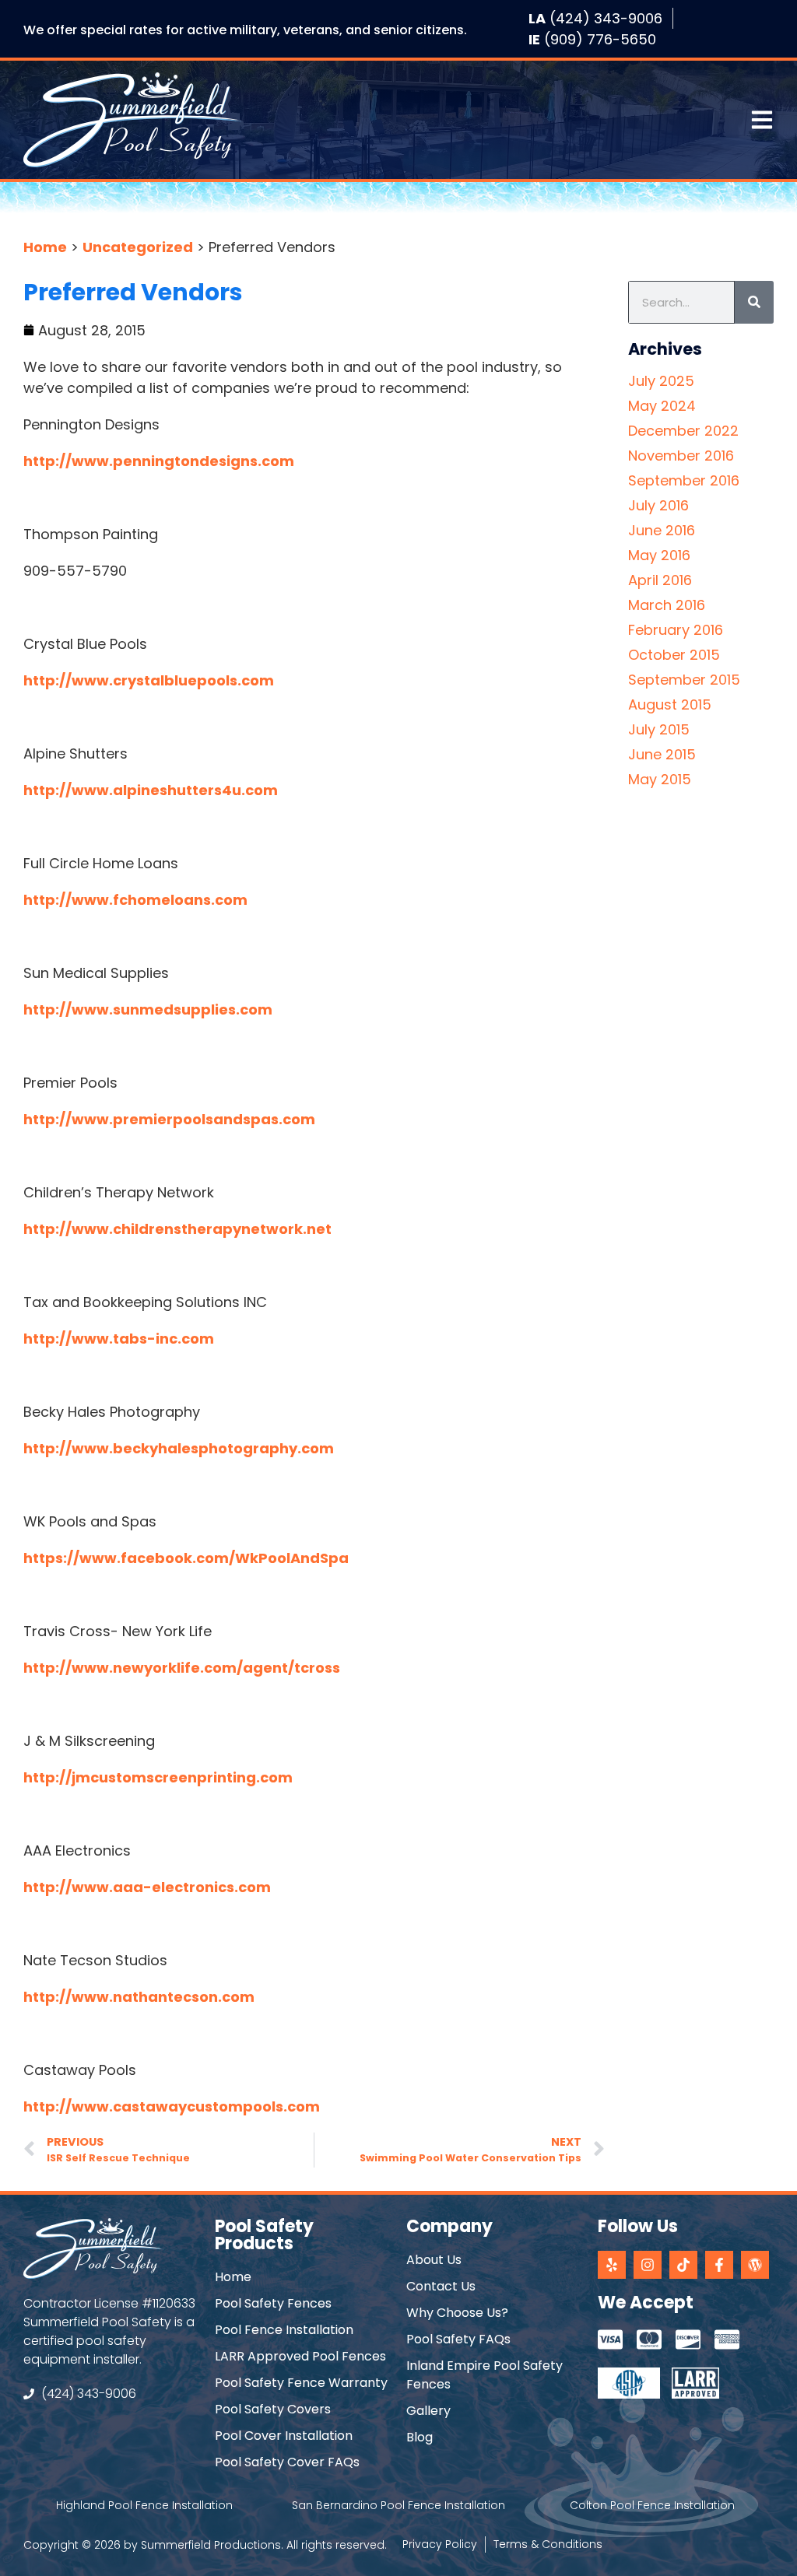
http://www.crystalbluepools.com (149, 680)
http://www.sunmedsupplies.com (148, 1009)
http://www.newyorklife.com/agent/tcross (182, 1668)
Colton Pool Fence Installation (652, 2505)
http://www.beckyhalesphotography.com (179, 1448)
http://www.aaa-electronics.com (147, 1887)
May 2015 (660, 779)
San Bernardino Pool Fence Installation (398, 2505)
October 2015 (674, 655)
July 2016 (658, 505)
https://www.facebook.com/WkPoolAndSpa (186, 1558)
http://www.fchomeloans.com (135, 900)
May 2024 (662, 406)
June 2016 (662, 530)
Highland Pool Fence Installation (144, 2505)
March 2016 (667, 605)
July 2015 (659, 729)
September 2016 (684, 480)
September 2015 (684, 680)
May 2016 (659, 555)
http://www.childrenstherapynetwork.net (177, 1229)
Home (45, 247)
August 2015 (670, 704)
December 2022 (683, 431)
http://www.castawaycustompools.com (172, 2106)
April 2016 (660, 580)
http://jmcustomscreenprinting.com (158, 1777)
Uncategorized (138, 247)
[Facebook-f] (719, 2265)
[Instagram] (648, 2265)
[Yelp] (612, 2265)
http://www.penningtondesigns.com (159, 461)
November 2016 (681, 456)
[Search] (754, 302)
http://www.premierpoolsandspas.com (169, 1119)
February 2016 (676, 630)
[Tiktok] (683, 2265)
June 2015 (662, 754)
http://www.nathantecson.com (139, 1997)
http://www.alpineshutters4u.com (151, 790)
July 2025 (661, 381)
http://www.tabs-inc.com (119, 1339)
